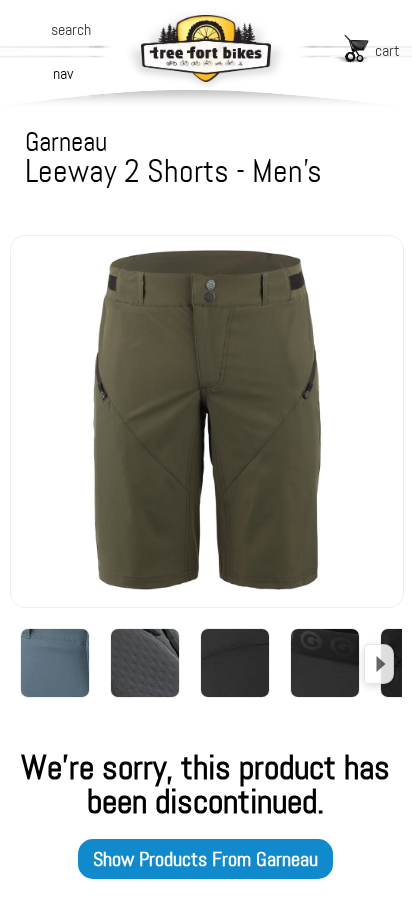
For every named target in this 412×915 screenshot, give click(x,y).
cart (387, 50)
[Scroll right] (379, 664)
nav (63, 73)
